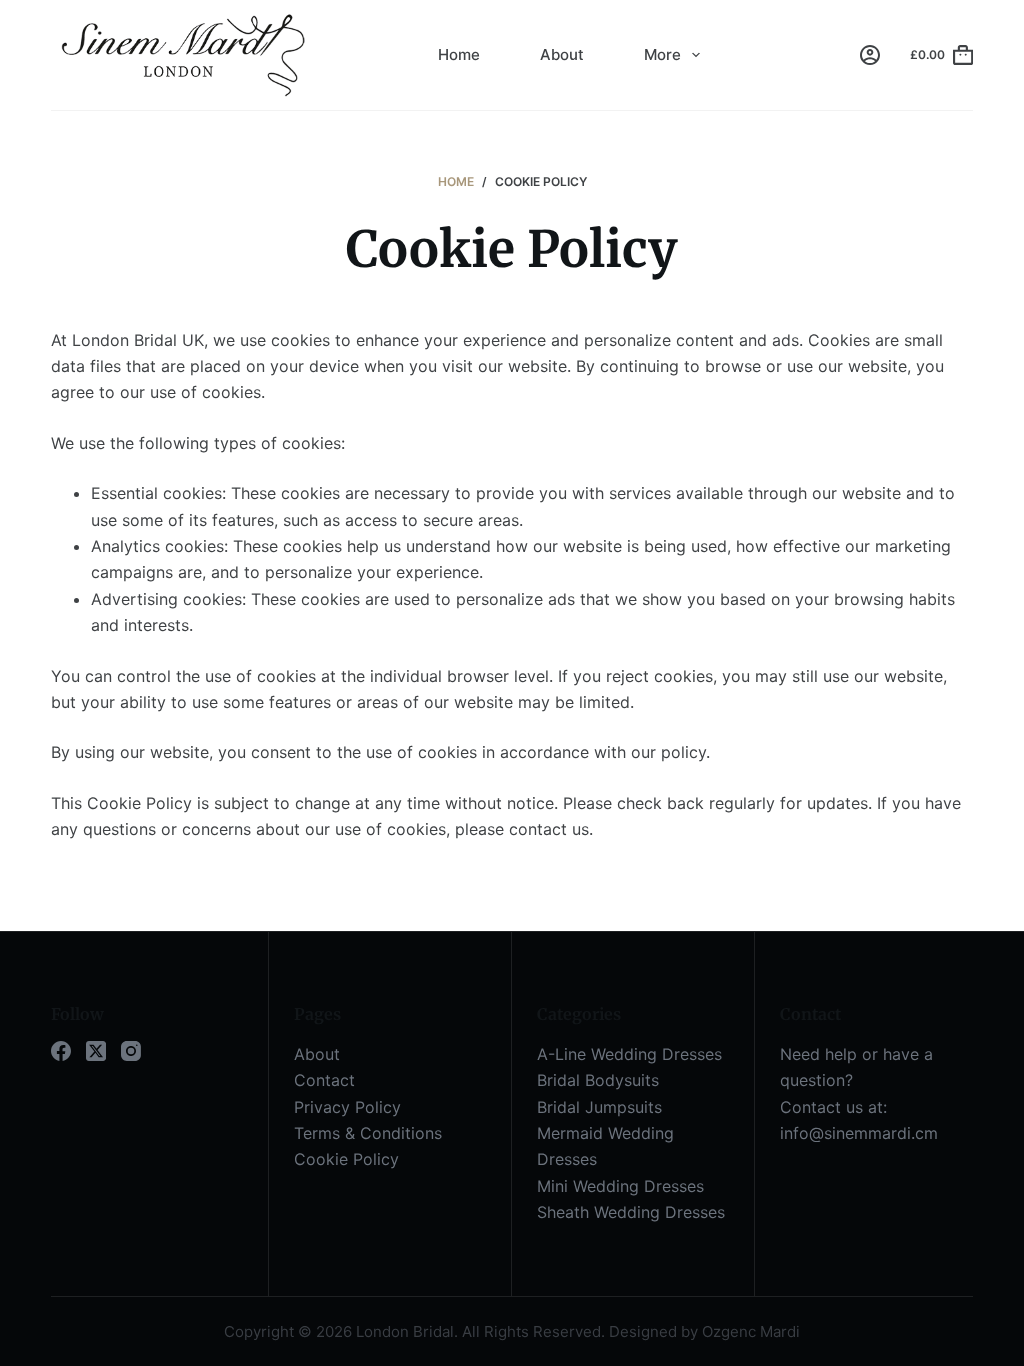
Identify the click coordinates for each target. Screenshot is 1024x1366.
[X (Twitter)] (96, 1051)
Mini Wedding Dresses (620, 1186)
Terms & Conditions (368, 1133)
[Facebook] (61, 1051)
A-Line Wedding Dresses (629, 1054)
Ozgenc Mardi (751, 1331)
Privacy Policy (347, 1107)
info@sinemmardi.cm (859, 1133)
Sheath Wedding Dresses (631, 1212)
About (562, 54)
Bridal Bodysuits (598, 1080)
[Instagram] (131, 1051)
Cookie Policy (346, 1159)
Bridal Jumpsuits (599, 1107)
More (662, 54)
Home (459, 54)
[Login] (870, 55)
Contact (324, 1080)
